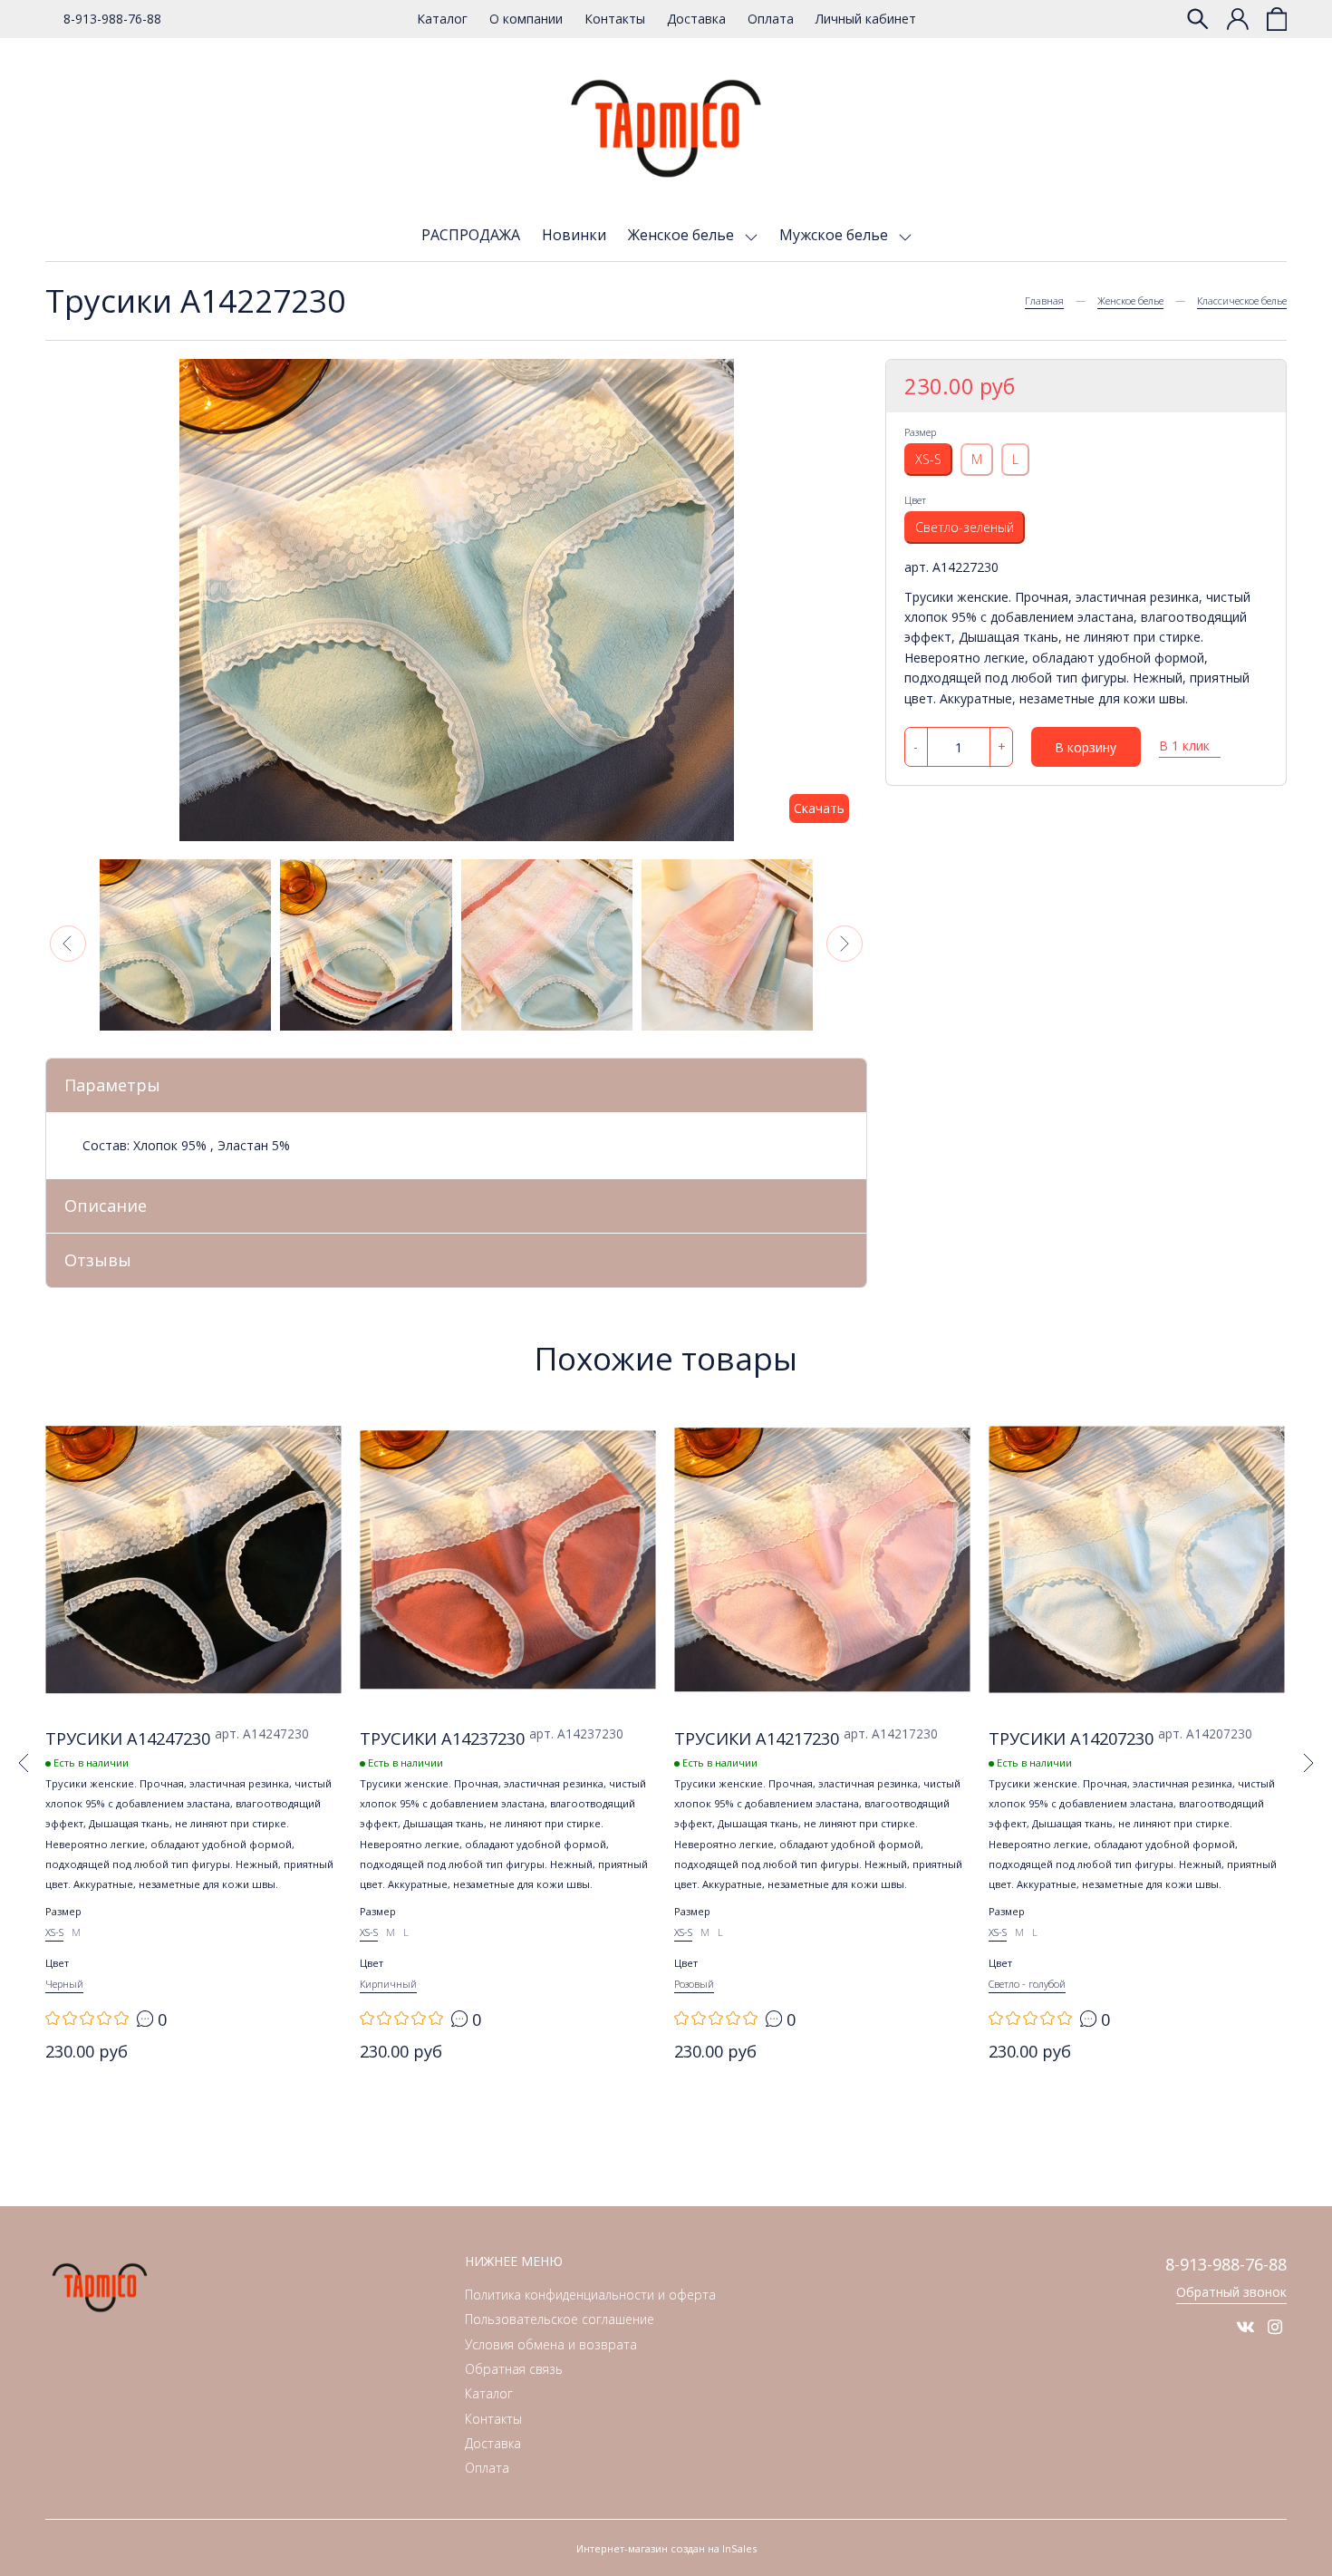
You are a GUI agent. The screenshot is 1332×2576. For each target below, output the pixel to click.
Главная (1044, 300)
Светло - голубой (1027, 1984)
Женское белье (683, 235)
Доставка (696, 19)
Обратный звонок (1231, 2292)
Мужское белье (835, 235)
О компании (526, 19)
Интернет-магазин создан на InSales (666, 2548)
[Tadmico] (666, 129)
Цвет (915, 500)
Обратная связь (514, 2369)
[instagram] (1275, 2327)
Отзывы (98, 1260)
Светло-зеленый (965, 527)
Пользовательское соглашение (560, 2319)
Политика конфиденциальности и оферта (590, 2295)
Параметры (112, 1085)
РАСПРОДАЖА (471, 235)
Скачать (819, 808)
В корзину (1086, 747)
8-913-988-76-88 (112, 19)
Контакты (615, 19)
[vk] (1245, 2327)
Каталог (442, 19)
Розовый (694, 1984)
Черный (64, 1984)
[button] (68, 944)
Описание (106, 1206)
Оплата (771, 19)
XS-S (928, 459)
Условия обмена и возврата (551, 2344)
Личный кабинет (866, 19)
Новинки (574, 235)
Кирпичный (388, 1984)
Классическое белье (1242, 300)
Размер (920, 432)
